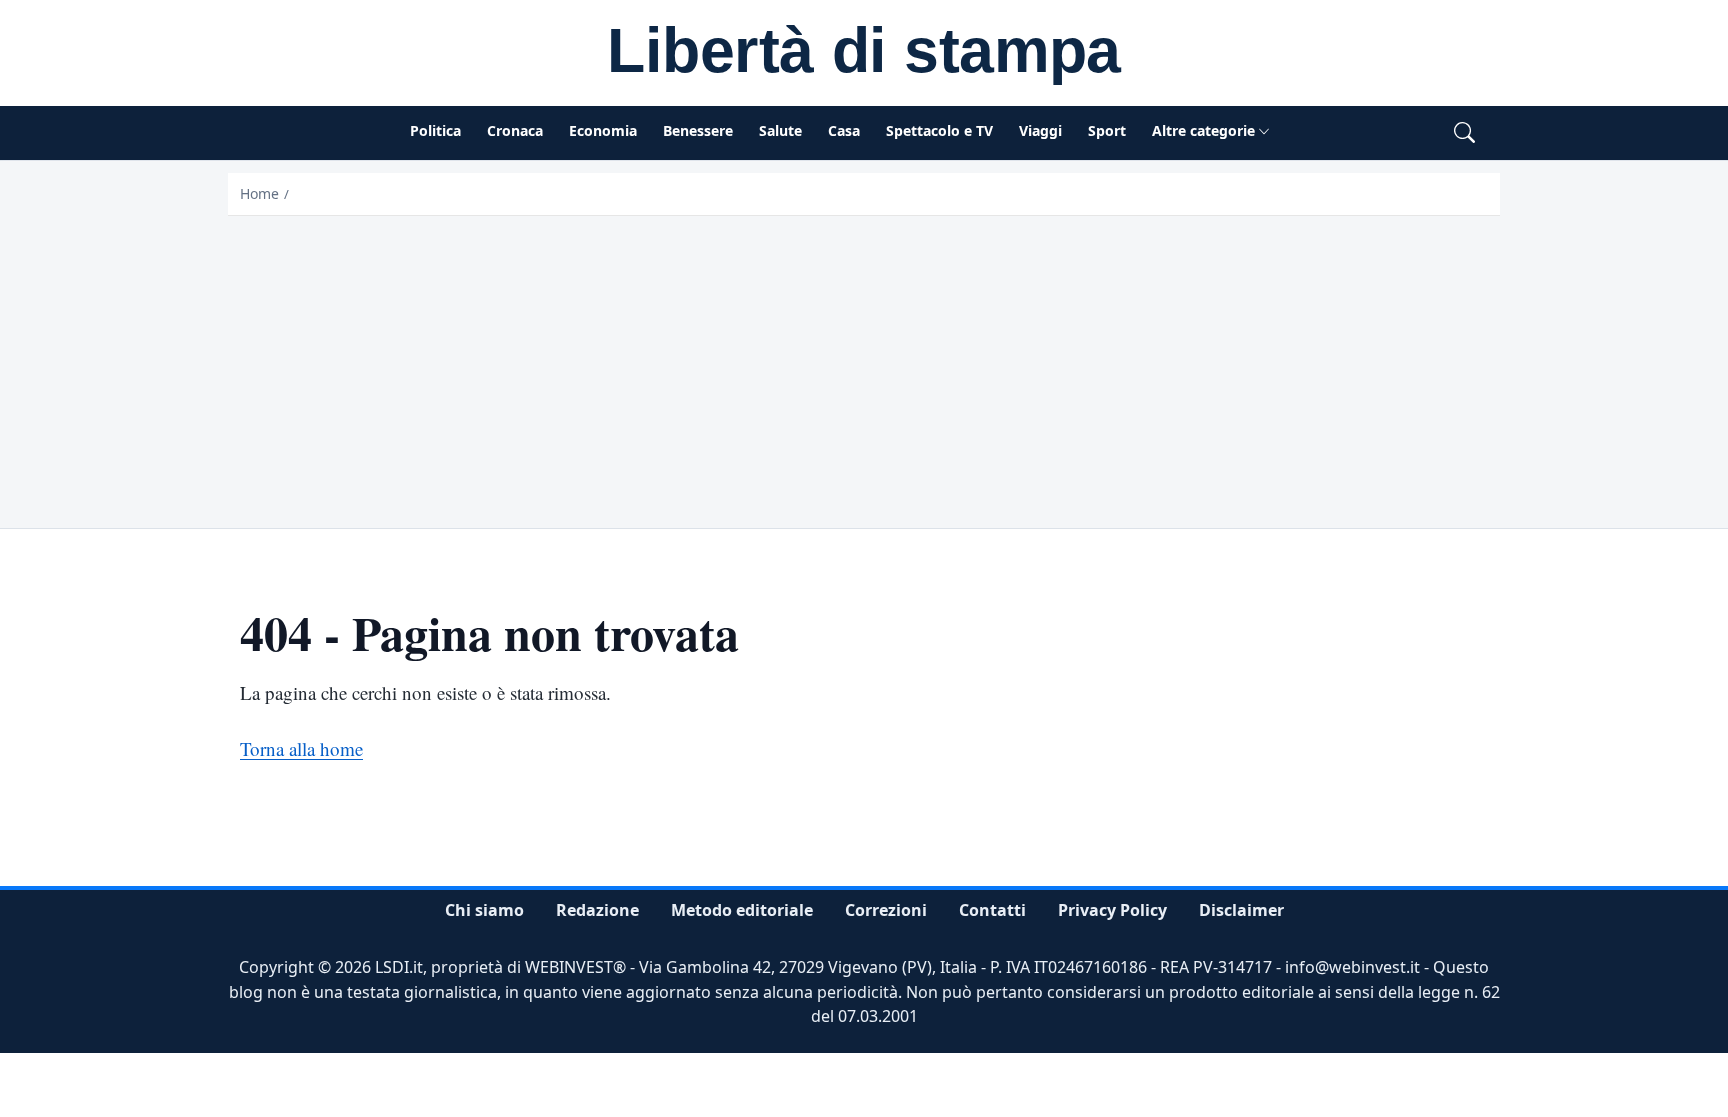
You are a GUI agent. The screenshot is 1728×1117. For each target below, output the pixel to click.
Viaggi (1040, 130)
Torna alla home (301, 748)
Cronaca (515, 130)
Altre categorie (1203, 130)
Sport (1107, 130)
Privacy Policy (1112, 910)
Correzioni (886, 910)
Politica (435, 130)
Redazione (597, 910)
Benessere (698, 130)
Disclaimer (1241, 910)
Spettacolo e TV (939, 130)
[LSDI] (864, 53)
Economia (603, 130)
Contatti (992, 910)
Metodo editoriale (742, 910)
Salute (780, 130)
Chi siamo (484, 910)
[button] (1464, 133)
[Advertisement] (864, 366)
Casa (844, 130)
